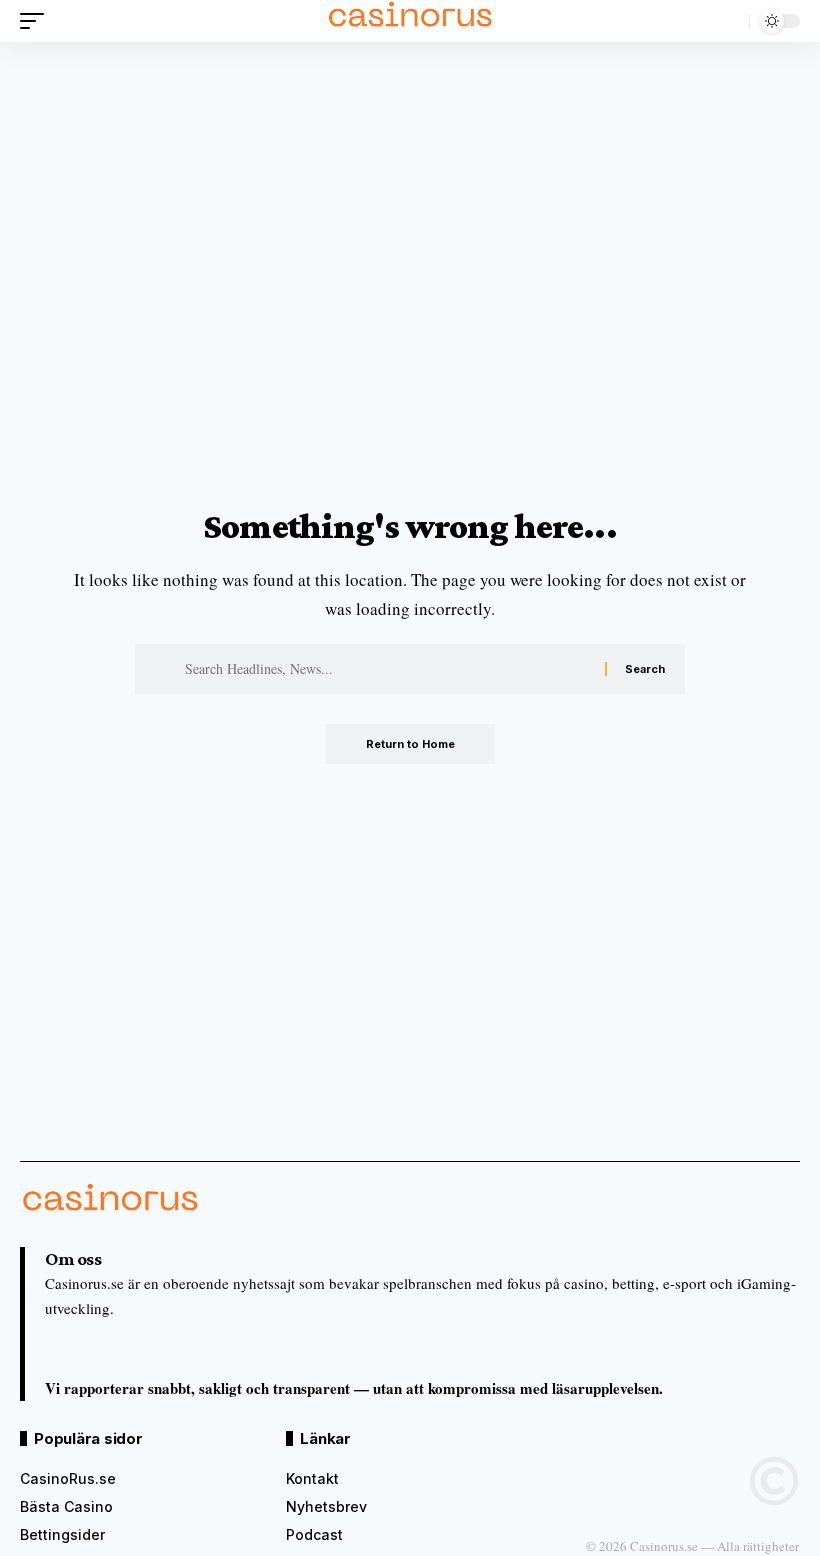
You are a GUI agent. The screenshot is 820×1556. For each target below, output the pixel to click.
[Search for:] (387, 669)
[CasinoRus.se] (410, 21)
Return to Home (410, 744)
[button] (37, 21)
